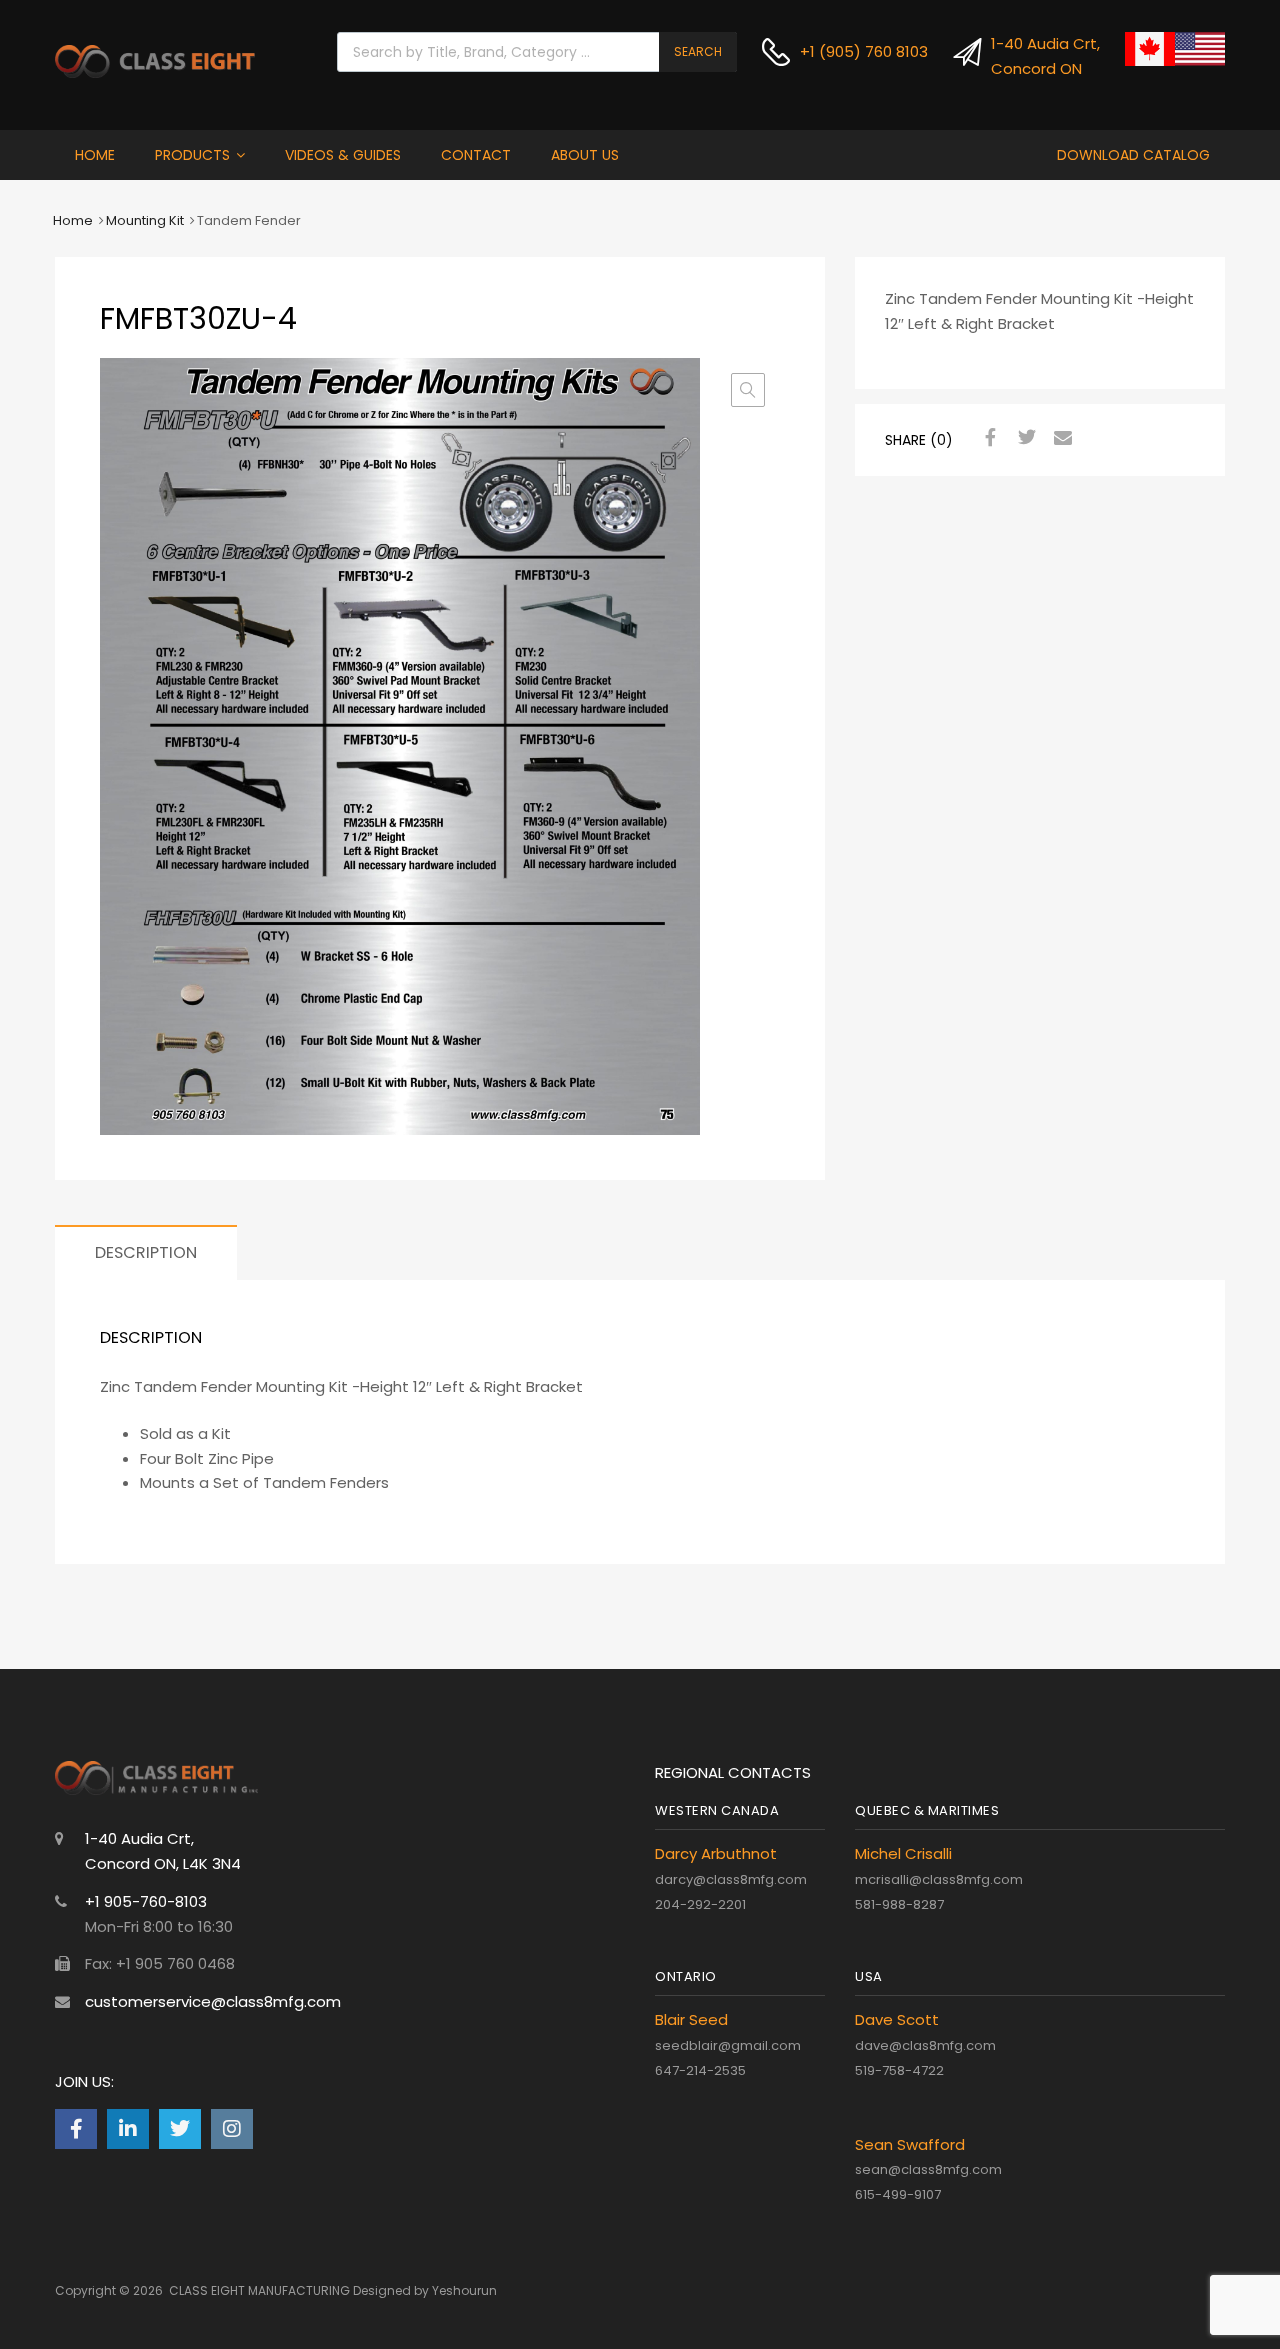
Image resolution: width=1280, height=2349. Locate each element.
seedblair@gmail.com (728, 2045)
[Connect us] (76, 2129)
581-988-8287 (899, 1904)
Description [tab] (146, 1252)
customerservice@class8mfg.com (213, 2001)
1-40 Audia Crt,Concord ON (1032, 56)
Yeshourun (464, 2290)
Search (698, 51)
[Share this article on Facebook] (988, 438)
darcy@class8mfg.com (731, 1879)
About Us (585, 155)
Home (95, 155)
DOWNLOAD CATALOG (1133, 155)
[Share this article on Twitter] (1024, 438)
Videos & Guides (343, 155)
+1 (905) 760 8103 (848, 51)
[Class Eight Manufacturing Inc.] (155, 72)
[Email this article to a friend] (1060, 438)
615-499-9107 (898, 2194)
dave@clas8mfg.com (925, 2045)
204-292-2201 (700, 1904)
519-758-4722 (899, 2070)
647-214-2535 (700, 2070)
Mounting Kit (145, 220)
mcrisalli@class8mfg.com (939, 1879)
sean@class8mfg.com (928, 2169)
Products (192, 155)
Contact (476, 155)
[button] (748, 390)
